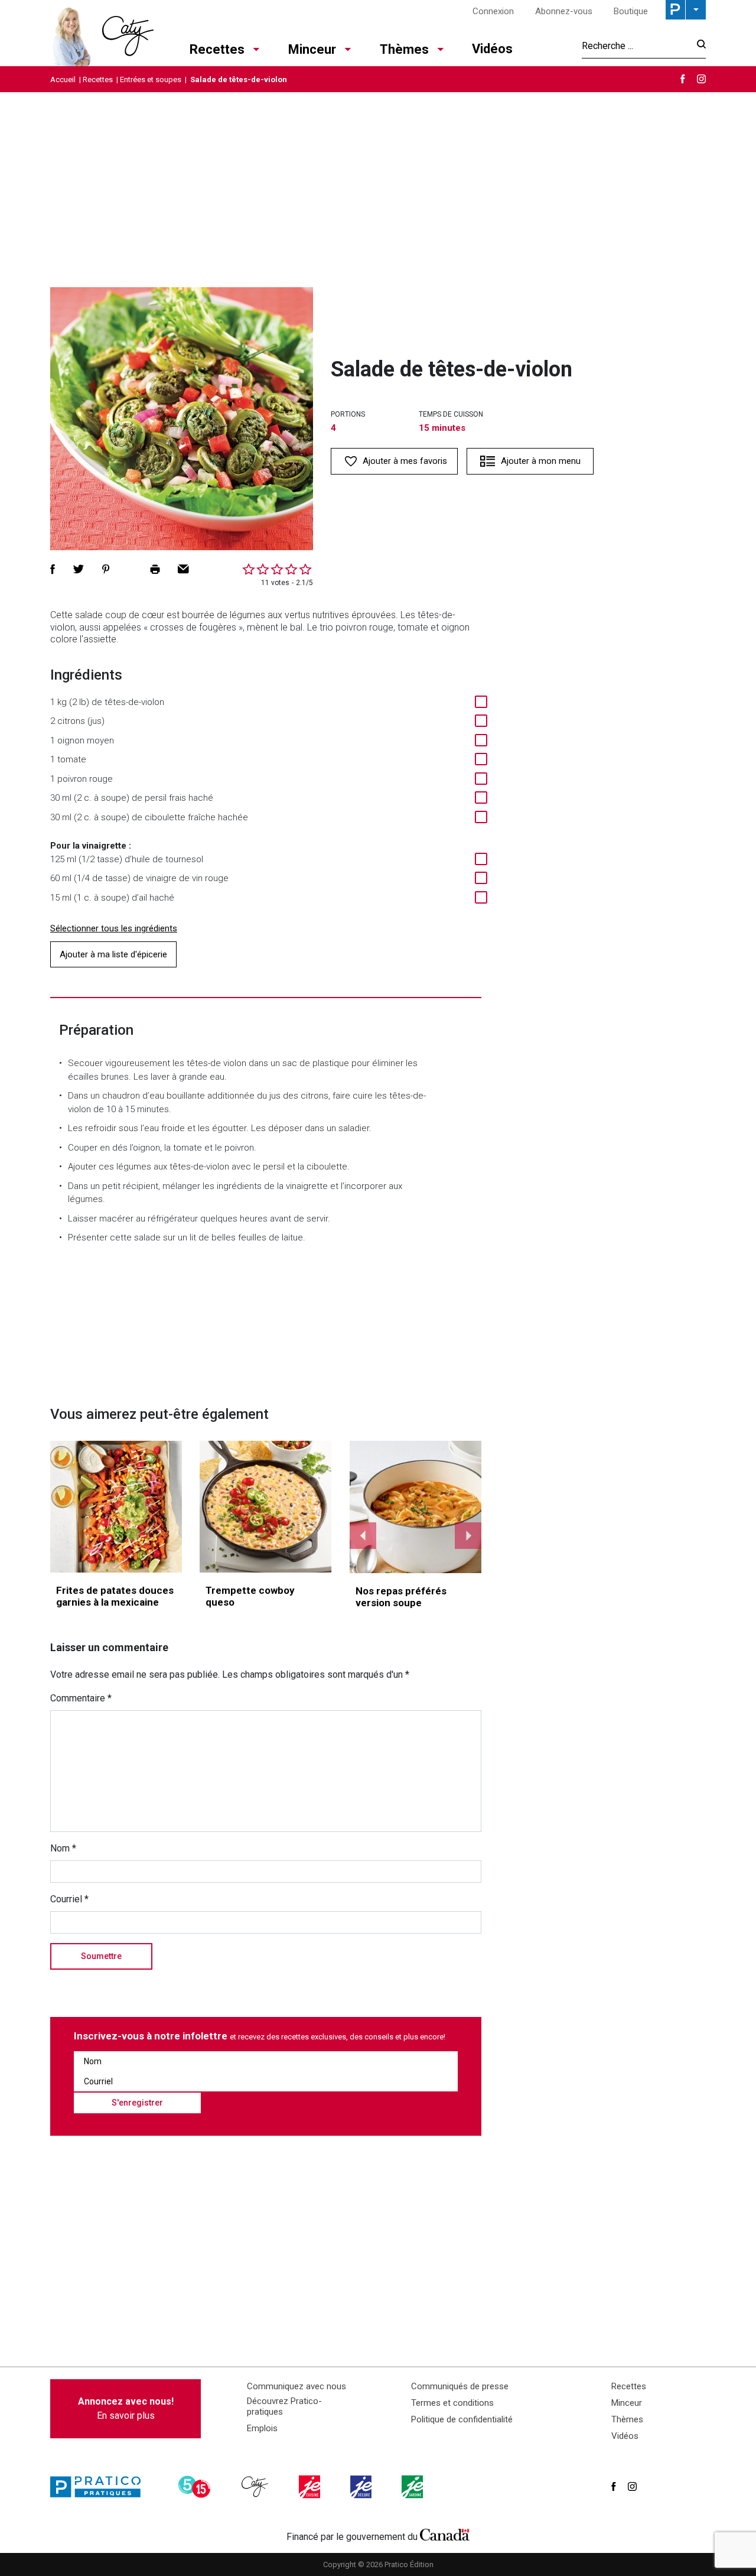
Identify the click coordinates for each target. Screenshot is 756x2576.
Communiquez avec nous (296, 2386)
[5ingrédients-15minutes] (196, 2487)
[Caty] (256, 2487)
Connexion (493, 11)
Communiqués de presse (460, 2386)
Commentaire (81, 1698)
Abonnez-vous (564, 11)
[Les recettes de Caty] (102, 33)
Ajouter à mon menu (541, 461)
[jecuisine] (311, 2487)
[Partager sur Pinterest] (106, 569)
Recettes (217, 49)
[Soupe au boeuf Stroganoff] (416, 1507)
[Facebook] (683, 79)
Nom (63, 1848)
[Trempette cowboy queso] (265, 1507)
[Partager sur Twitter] (79, 569)
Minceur (312, 49)
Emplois (262, 2428)
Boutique (631, 11)
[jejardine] (413, 2487)
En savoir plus (126, 2408)
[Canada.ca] (445, 2534)
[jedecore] (362, 2487)
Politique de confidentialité (462, 2419)
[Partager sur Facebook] (53, 569)
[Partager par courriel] (183, 569)
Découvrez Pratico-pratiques (284, 2406)
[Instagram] (701, 79)
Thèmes (404, 49)
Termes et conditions (452, 2403)
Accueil (63, 79)
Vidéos (492, 49)
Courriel (69, 1899)
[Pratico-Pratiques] (100, 2487)
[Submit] (698, 46)
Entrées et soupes (151, 79)
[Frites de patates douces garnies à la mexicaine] (116, 1507)
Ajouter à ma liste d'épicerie (113, 954)
